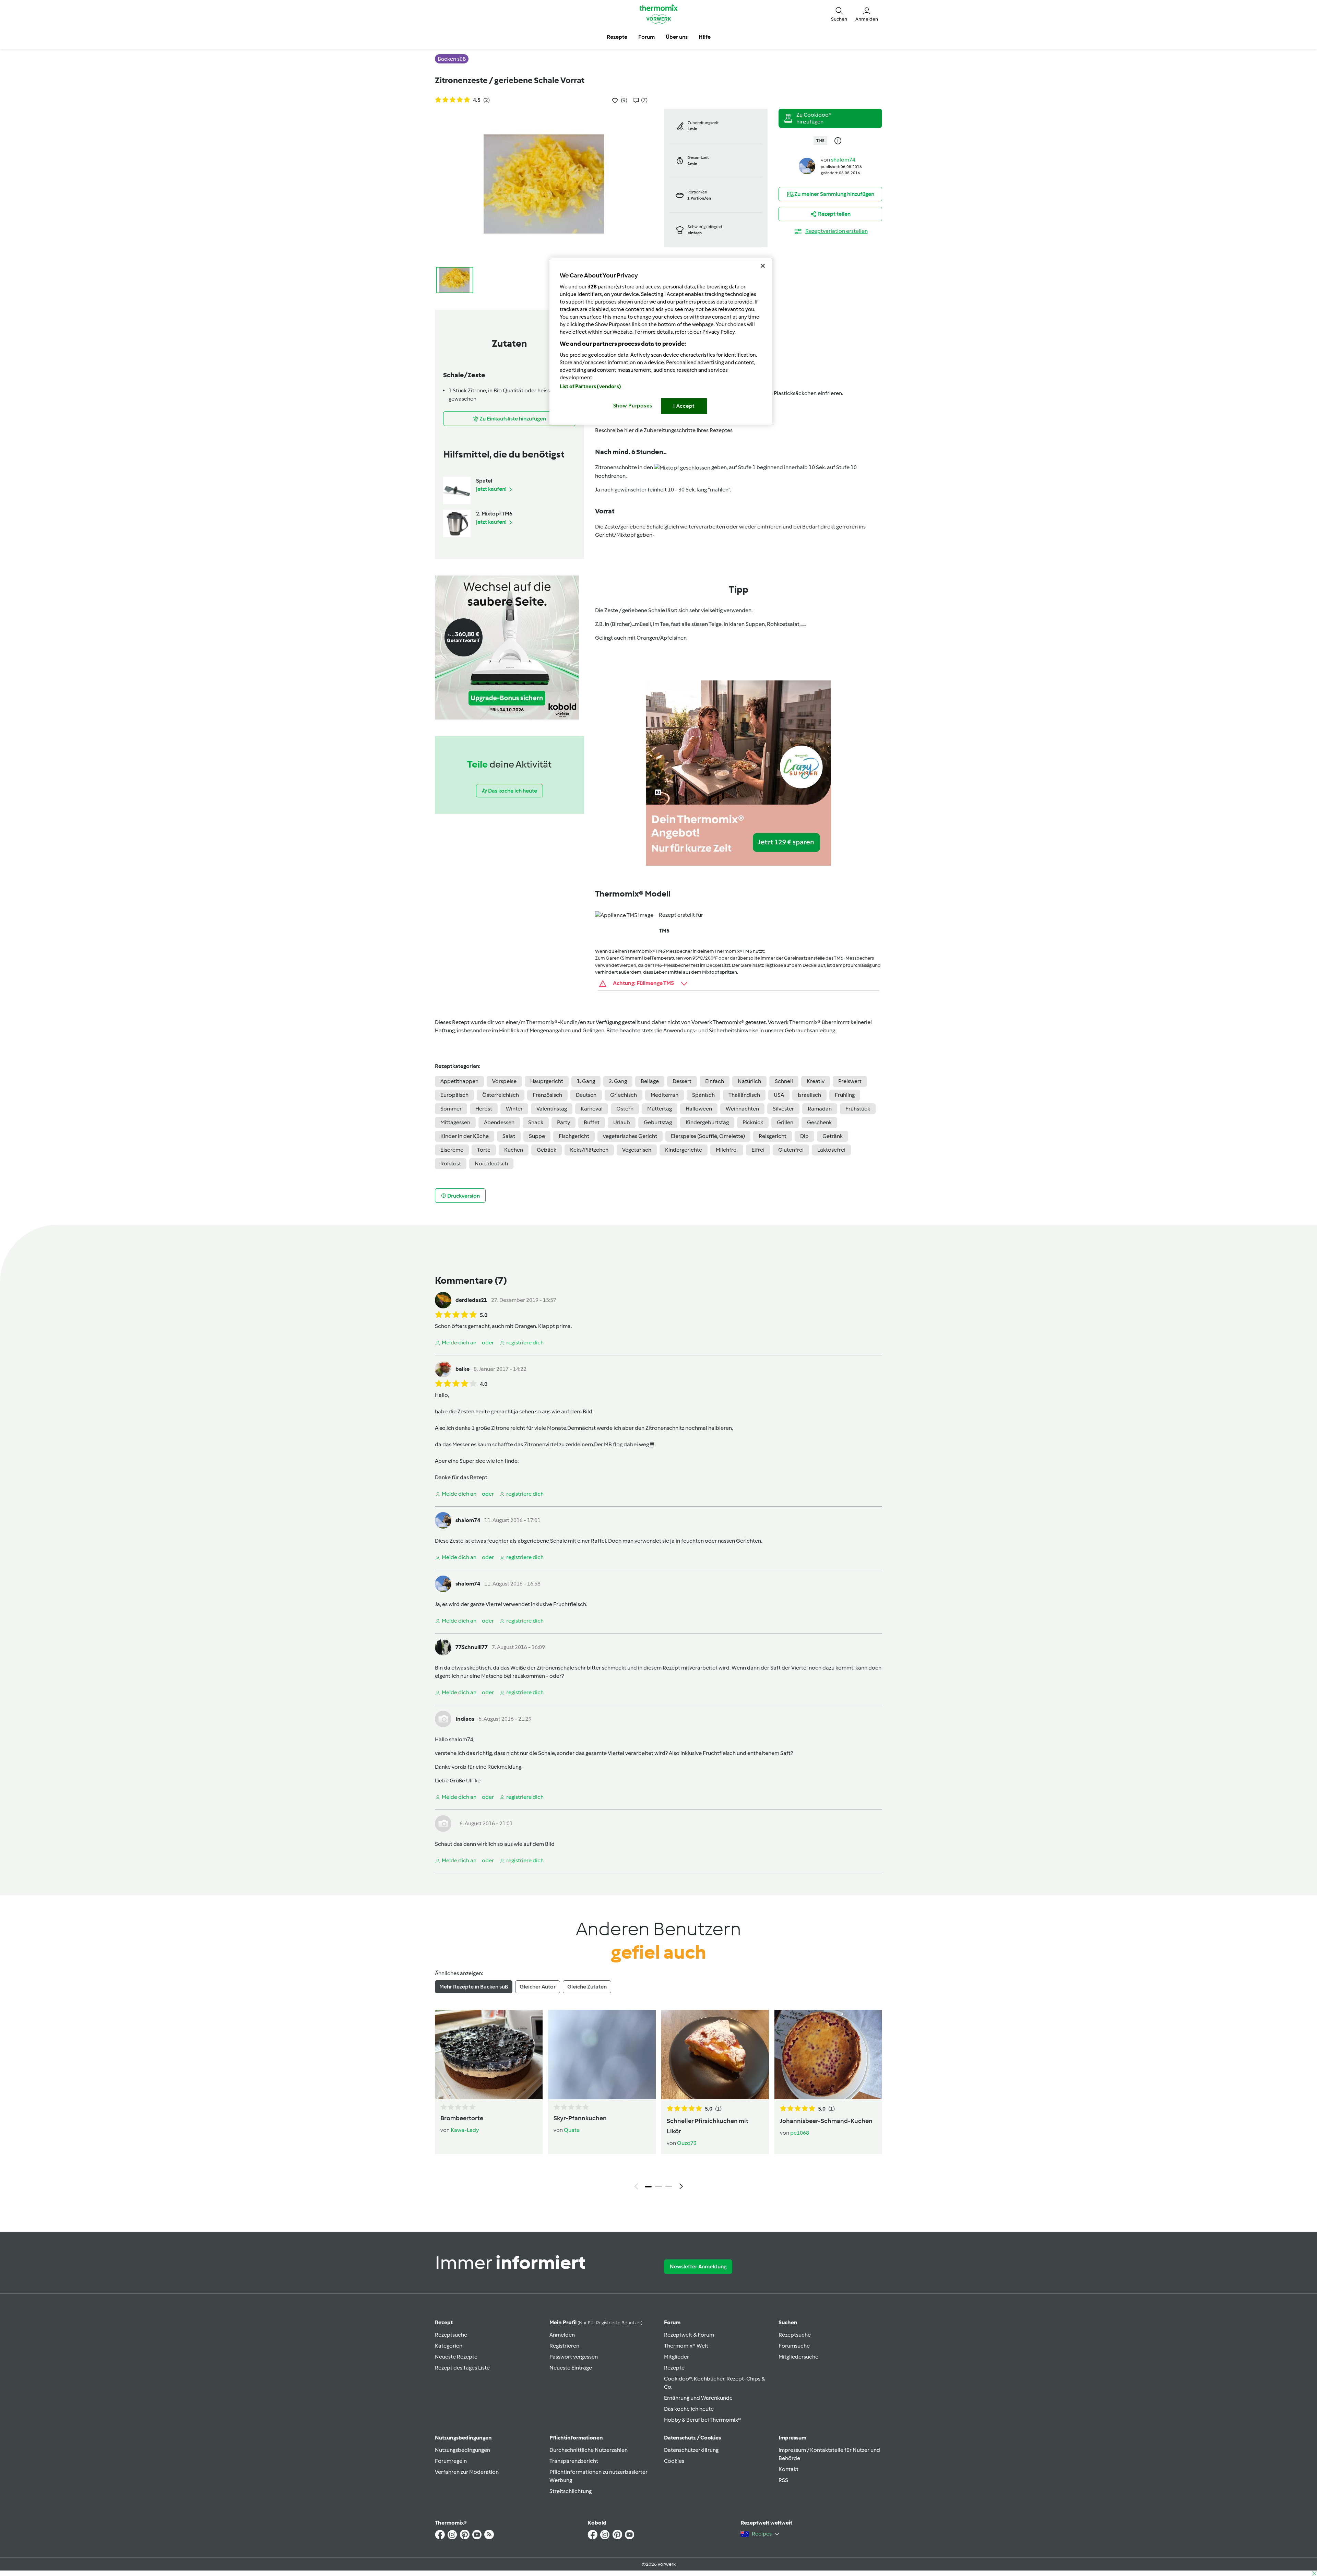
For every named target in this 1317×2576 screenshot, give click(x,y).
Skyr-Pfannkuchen (580, 2118)
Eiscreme (452, 1150)
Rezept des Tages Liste (462, 2368)
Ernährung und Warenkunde (698, 2398)
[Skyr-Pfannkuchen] (602, 2054)
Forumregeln (451, 2461)
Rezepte (674, 2368)
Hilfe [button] (705, 37)
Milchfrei (727, 1150)
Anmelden (562, 2335)
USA (779, 1095)
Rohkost (451, 1164)
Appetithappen (459, 1081)
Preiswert (850, 1081)
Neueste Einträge (571, 2368)
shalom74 (843, 160)
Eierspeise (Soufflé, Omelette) (708, 1136)
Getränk (833, 1136)
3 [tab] (669, 2187)
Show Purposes (633, 406)
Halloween (699, 1109)
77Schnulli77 (472, 1647)
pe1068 (800, 2133)
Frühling (845, 1095)
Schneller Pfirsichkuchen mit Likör (708, 2126)
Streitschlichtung (571, 2491)
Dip (804, 1136)
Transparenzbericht (574, 2461)
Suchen (788, 2322)
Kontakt (788, 2469)
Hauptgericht (547, 1081)
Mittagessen (455, 1122)
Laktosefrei (831, 1150)
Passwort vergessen (574, 2357)
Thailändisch (744, 1095)
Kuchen (514, 1150)
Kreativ (816, 1081)
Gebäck (547, 1150)
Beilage (650, 1081)
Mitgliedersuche (798, 2357)
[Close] (763, 266)
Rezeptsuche (451, 2335)
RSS (783, 2480)
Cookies (674, 2461)
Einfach (715, 1081)
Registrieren (564, 2346)
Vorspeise (504, 1081)
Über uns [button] (677, 37)
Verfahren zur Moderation (467, 2472)
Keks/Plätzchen (589, 1150)
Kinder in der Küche (465, 1136)
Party (563, 1122)
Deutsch (586, 1095)
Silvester (783, 1109)
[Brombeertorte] (489, 2054)
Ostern (625, 1109)
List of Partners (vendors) (590, 387)
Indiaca (465, 1719)
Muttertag (660, 1109)
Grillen (785, 1122)
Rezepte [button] (617, 37)
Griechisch (624, 1095)
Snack (536, 1122)
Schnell (784, 1081)
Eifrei (758, 1150)
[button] (839, 14)
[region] (661, 341)
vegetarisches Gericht (630, 1136)
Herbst (484, 1109)
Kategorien (449, 2346)
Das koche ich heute (689, 2409)
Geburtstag (658, 1122)
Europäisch (454, 1095)
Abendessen (499, 1122)
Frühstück (858, 1109)
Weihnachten (742, 1109)
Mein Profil (596, 2322)
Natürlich (749, 1081)
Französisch (547, 1095)
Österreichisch (501, 1095)
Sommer (451, 1109)
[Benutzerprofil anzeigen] (807, 165)
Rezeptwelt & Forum (689, 2335)
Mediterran (665, 1095)
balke (462, 1369)
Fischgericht (574, 1136)
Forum (672, 2322)
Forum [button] (646, 37)
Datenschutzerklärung (691, 2450)
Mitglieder (677, 2357)
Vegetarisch (637, 1150)
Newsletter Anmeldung (698, 2266)
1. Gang (586, 1081)
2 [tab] (658, 2187)
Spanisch (703, 1095)
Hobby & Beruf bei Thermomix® (703, 2420)
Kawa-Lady (465, 2130)
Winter (514, 1109)
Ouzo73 (687, 2143)
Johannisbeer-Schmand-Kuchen (826, 2121)
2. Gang (618, 1081)
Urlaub (622, 1122)
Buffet (592, 1122)
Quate (572, 2130)
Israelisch (809, 1095)
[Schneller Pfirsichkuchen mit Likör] (715, 2054)
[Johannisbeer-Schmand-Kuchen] (828, 2054)
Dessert (682, 1081)
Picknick (753, 1122)
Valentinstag (552, 1109)
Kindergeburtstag (707, 1122)
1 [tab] (648, 2187)
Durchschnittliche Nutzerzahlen (589, 2450)
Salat (509, 1136)
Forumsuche (794, 2346)
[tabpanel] (658, 2101)
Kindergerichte (684, 1150)
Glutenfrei (791, 1150)
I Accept (684, 406)
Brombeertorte (462, 2118)
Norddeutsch (491, 1164)
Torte (484, 1150)
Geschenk (819, 1122)
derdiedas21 (471, 1300)
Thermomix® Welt (686, 2346)
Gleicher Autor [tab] (538, 1987)
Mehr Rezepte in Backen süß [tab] (474, 1987)
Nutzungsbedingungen (462, 2450)
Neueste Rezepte (456, 2357)
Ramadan (820, 1109)
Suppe (537, 1136)
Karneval (592, 1109)
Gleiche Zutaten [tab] (587, 1987)
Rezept (444, 2322)
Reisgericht (773, 1136)
